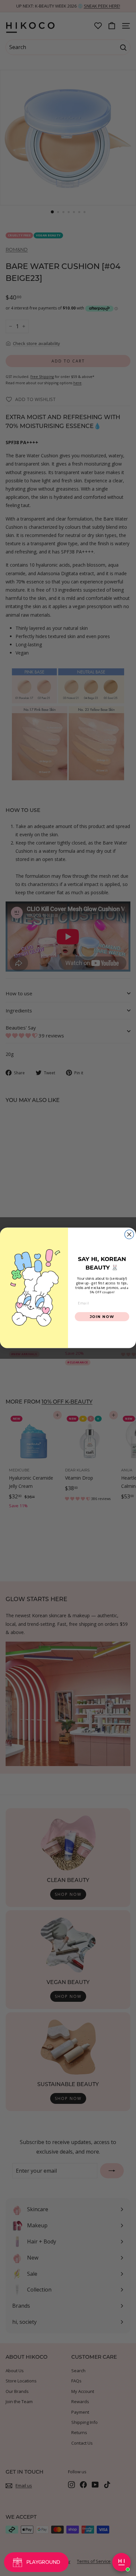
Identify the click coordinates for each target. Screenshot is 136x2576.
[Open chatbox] (121, 2562)
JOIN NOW (102, 1317)
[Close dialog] (129, 1234)
